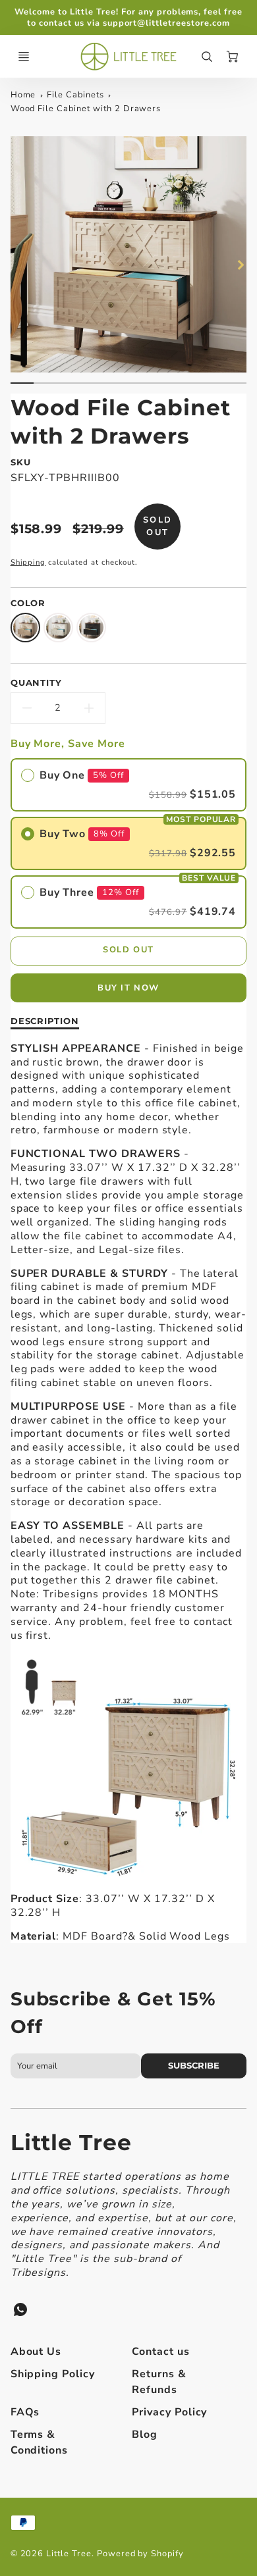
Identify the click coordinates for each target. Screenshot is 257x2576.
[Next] (240, 265)
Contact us (161, 2352)
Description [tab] (45, 1021)
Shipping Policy (53, 2374)
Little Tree (71, 2142)
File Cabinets (75, 95)
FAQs (25, 2412)
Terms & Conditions (40, 2442)
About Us (36, 2352)
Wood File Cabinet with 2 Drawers (86, 109)
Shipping (28, 562)
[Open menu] (24, 57)
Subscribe (194, 2066)
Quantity (37, 683)
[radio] (129, 785)
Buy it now (128, 988)
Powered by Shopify (140, 2554)
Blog (145, 2434)
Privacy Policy (169, 2412)
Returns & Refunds (159, 2382)
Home (23, 95)
